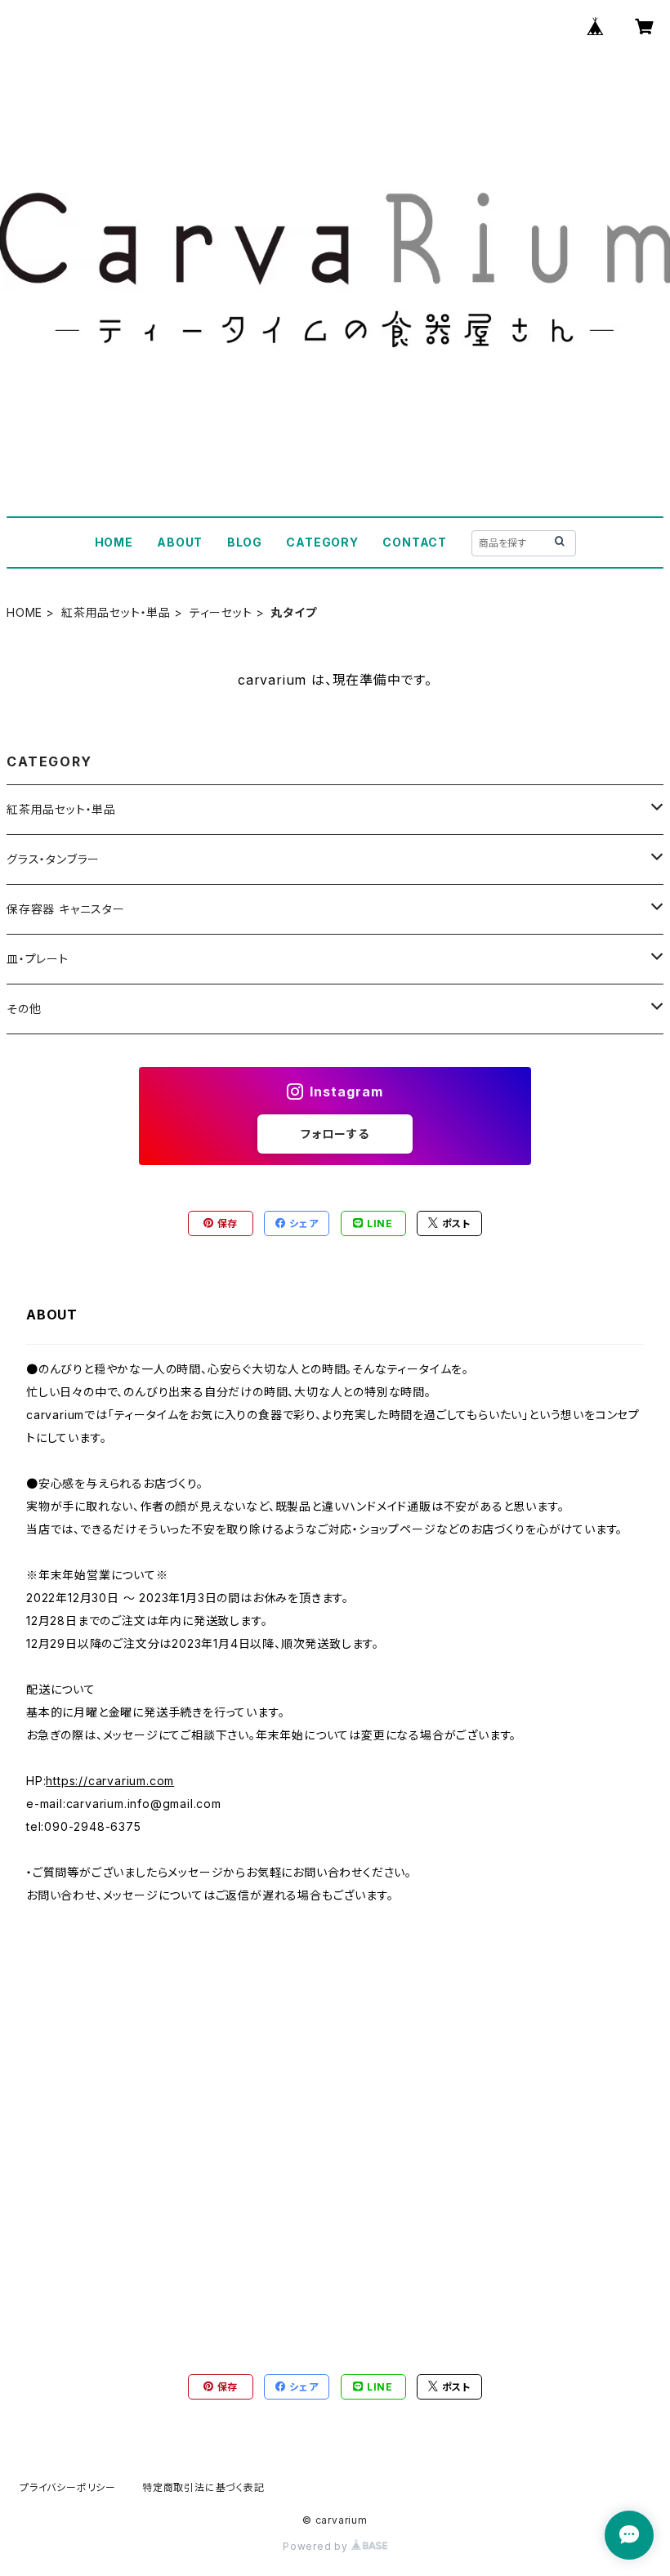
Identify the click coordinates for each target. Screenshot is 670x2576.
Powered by (317, 2546)
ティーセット (221, 612)
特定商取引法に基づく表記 (203, 2487)
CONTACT (415, 542)
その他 (24, 1009)
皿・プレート (38, 959)
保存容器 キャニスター (66, 909)
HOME (114, 542)
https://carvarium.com (110, 1781)
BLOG (245, 542)
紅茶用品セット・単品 (116, 612)
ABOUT (180, 542)
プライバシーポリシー (68, 2487)
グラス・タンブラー (53, 859)
